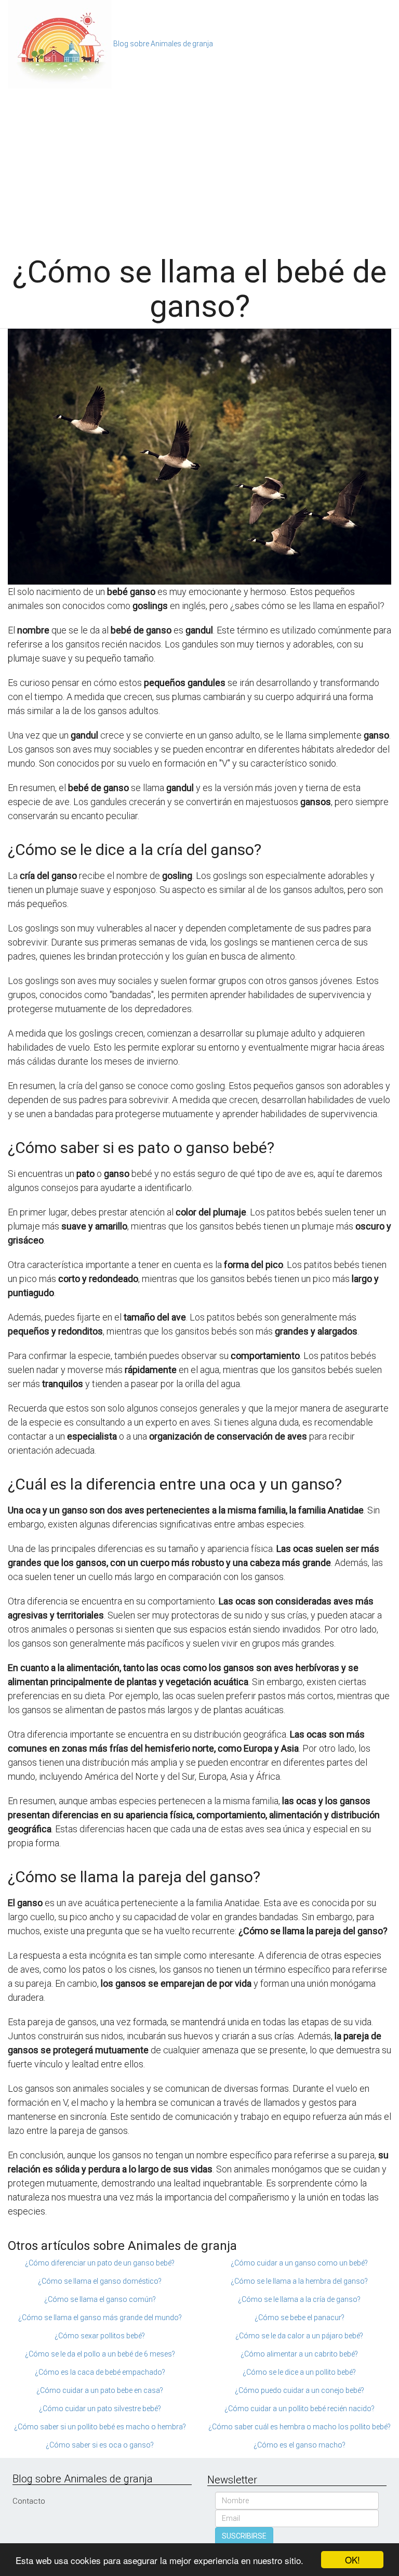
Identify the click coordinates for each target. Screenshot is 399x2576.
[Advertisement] (199, 166)
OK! (353, 2560)
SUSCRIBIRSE (244, 2536)
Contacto (29, 2501)
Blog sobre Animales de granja (163, 44)
